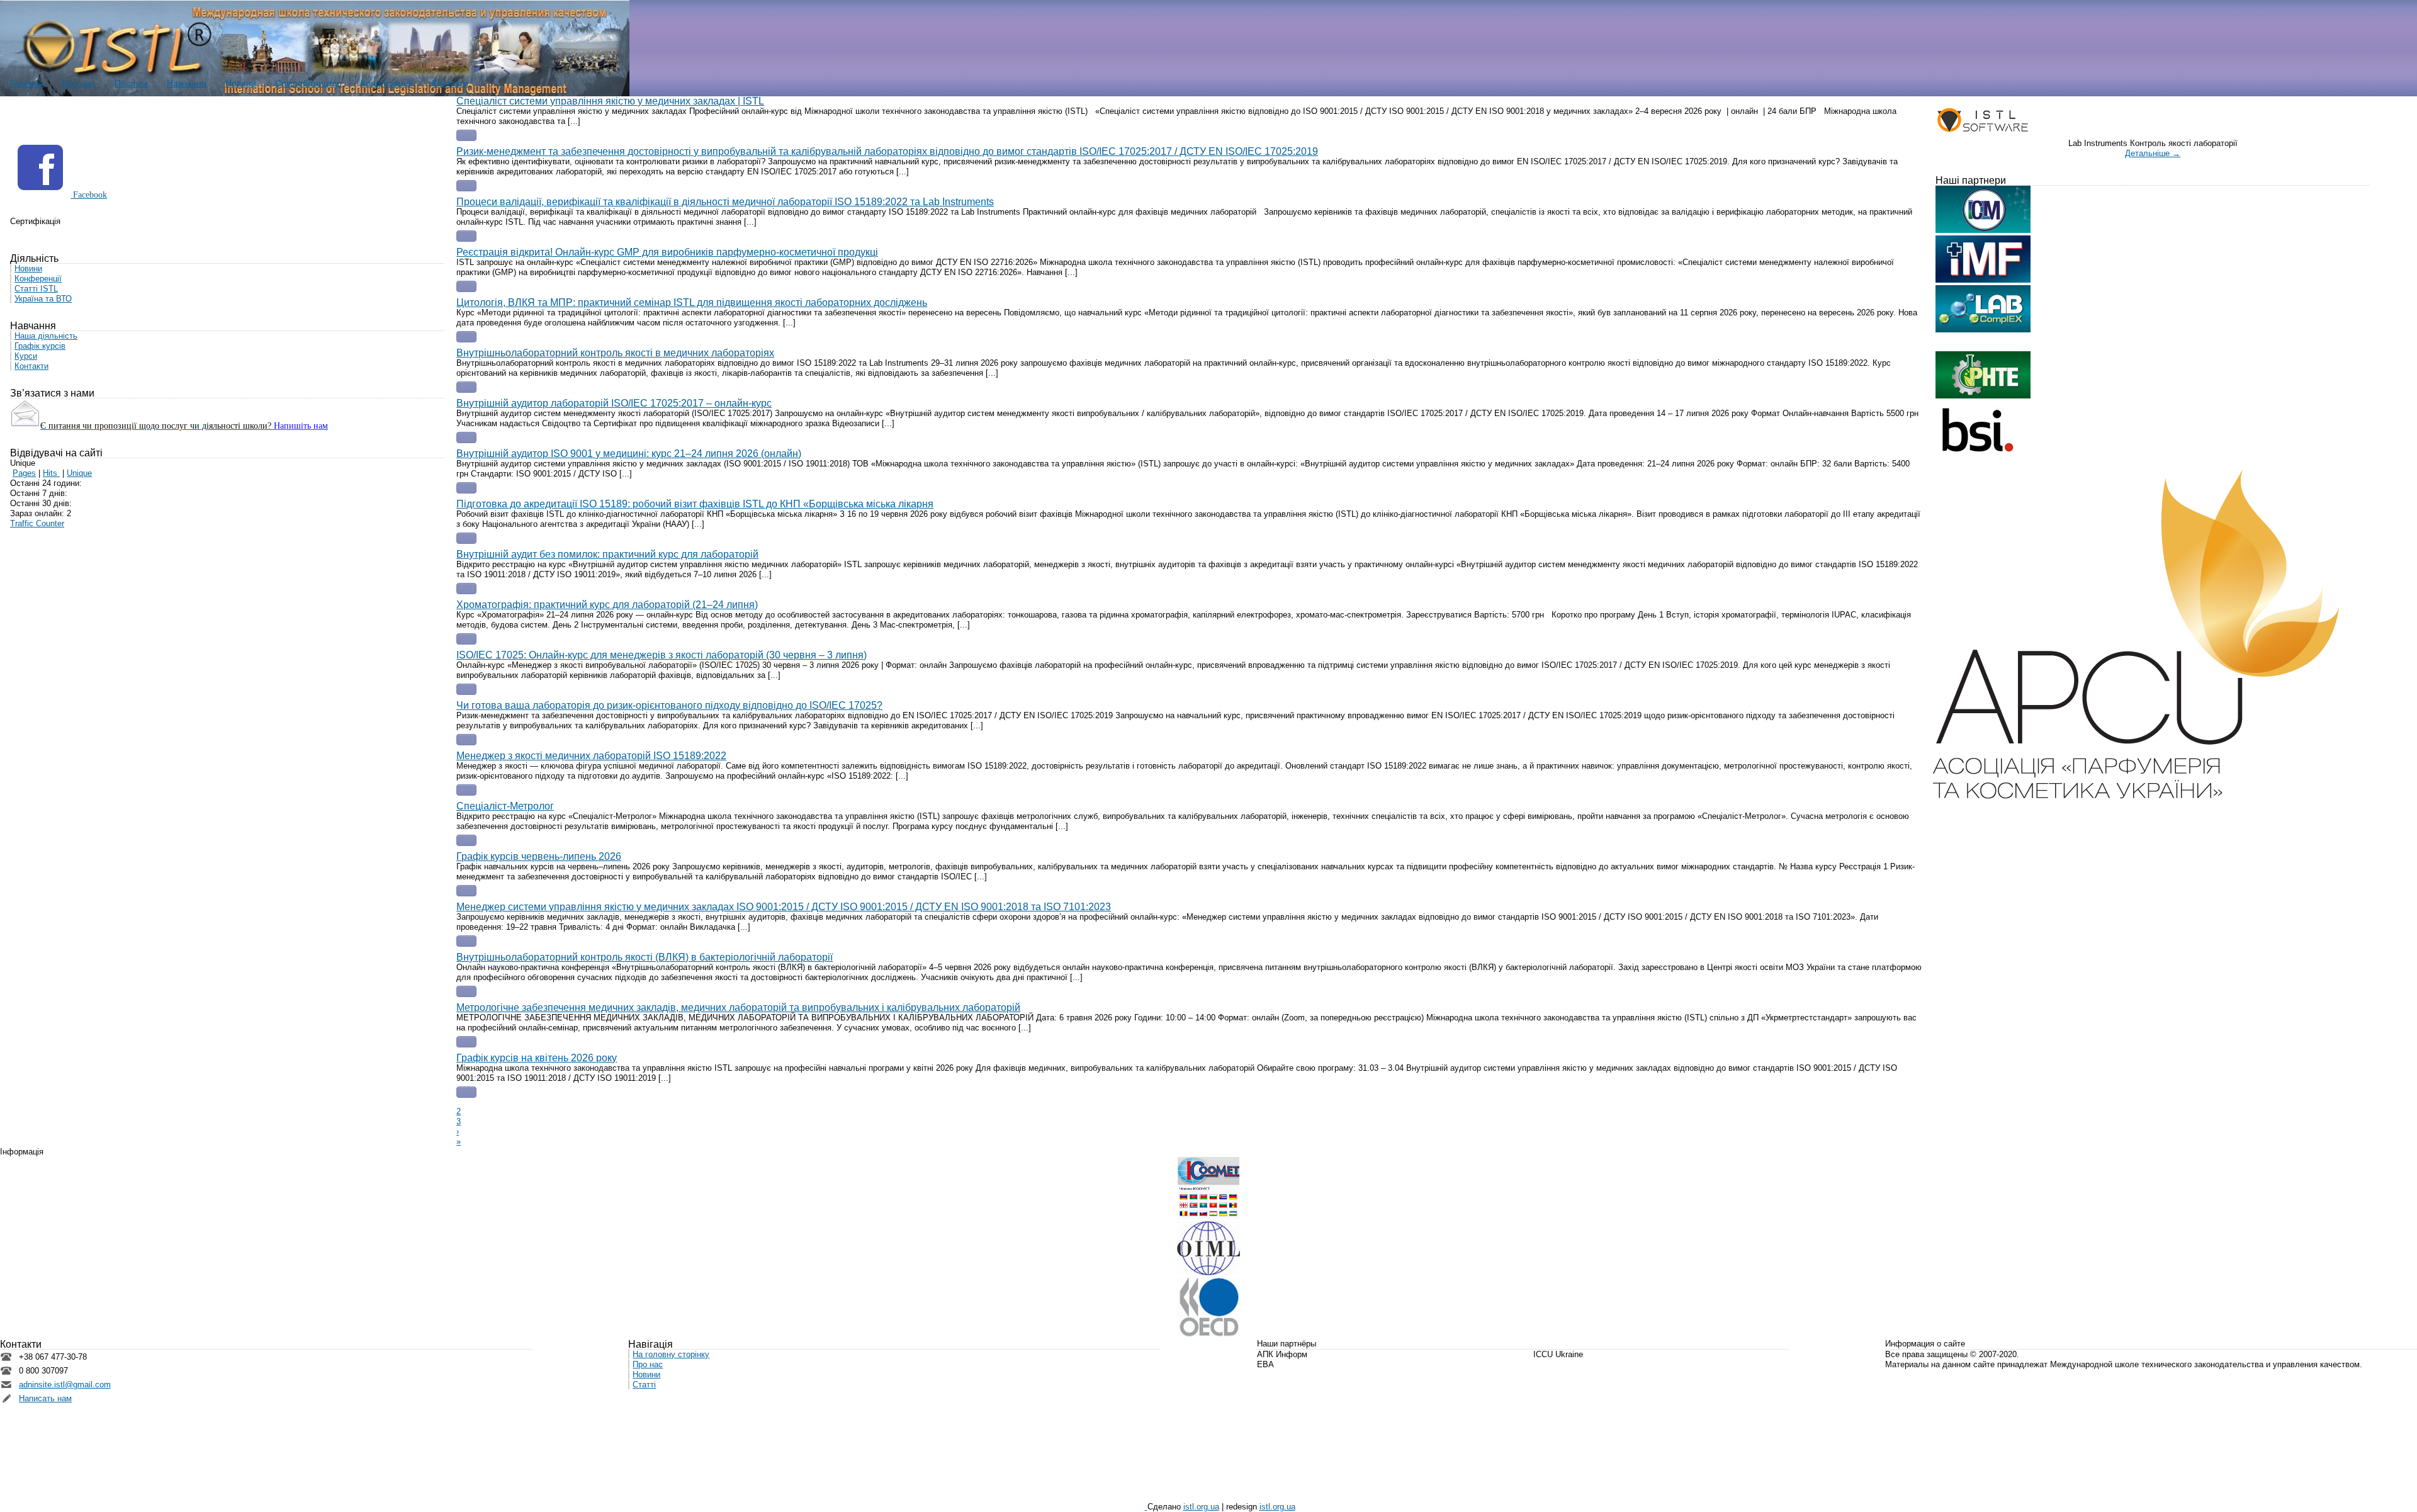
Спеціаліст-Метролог (505, 806)
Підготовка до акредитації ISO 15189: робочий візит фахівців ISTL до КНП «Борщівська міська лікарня (695, 504)
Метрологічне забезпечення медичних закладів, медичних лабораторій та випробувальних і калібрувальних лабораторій (738, 1007)
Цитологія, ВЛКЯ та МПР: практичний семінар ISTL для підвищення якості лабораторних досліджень (692, 302)
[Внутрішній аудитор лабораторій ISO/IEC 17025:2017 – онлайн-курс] (466, 437)
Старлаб (1549, 1364)
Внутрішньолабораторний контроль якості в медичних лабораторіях (615, 353)
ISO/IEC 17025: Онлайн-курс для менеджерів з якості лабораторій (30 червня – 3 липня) (662, 655)
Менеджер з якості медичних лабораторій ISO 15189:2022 (591, 756)
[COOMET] (1208, 1216)
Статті (644, 1385)
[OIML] (1208, 1272)
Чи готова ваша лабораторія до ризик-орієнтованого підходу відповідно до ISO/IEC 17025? (669, 705)
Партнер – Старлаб (47, 231)
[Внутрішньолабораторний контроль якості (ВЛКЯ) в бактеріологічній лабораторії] (466, 991)
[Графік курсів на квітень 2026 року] (466, 1092)
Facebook (89, 195)
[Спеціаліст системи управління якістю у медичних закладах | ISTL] (466, 135)
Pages (24, 473)
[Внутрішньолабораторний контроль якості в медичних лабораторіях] (466, 387)
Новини (241, 83)
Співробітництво (308, 83)
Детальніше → (2153, 153)
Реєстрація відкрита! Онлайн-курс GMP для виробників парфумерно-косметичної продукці (667, 252)
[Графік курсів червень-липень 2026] (466, 891)
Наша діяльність (46, 336)
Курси (26, 356)
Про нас (79, 83)
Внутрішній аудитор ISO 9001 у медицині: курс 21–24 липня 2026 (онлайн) (629, 454)
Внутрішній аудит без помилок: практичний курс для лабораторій (607, 554)
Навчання (187, 83)
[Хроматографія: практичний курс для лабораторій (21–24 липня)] (466, 639)
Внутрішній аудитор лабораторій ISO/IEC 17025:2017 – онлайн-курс (614, 403)
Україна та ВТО (43, 299)
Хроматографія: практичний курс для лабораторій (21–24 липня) (607, 605)
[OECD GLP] (1208, 1334)
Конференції (387, 83)
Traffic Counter (37, 523)
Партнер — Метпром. (126, 231)
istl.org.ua (1201, 1507)
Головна (26, 83)
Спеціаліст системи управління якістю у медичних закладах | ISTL (610, 101)
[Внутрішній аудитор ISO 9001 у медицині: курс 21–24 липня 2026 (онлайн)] (466, 488)
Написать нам (45, 1398)
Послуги (131, 83)
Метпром (1274, 1374)
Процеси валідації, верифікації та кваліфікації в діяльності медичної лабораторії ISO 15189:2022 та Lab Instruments (725, 202)
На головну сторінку (671, 1354)
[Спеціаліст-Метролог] (466, 840)
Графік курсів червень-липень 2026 (539, 856)
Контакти (450, 83)
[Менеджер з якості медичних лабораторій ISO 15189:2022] (466, 790)
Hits (51, 473)
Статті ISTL (36, 289)
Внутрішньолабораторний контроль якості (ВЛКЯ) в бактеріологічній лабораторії (645, 957)
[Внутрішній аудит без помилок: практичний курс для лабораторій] (466, 589)
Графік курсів (40, 346)
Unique (79, 473)
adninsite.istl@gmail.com (65, 1385)
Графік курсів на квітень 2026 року (537, 1058)
